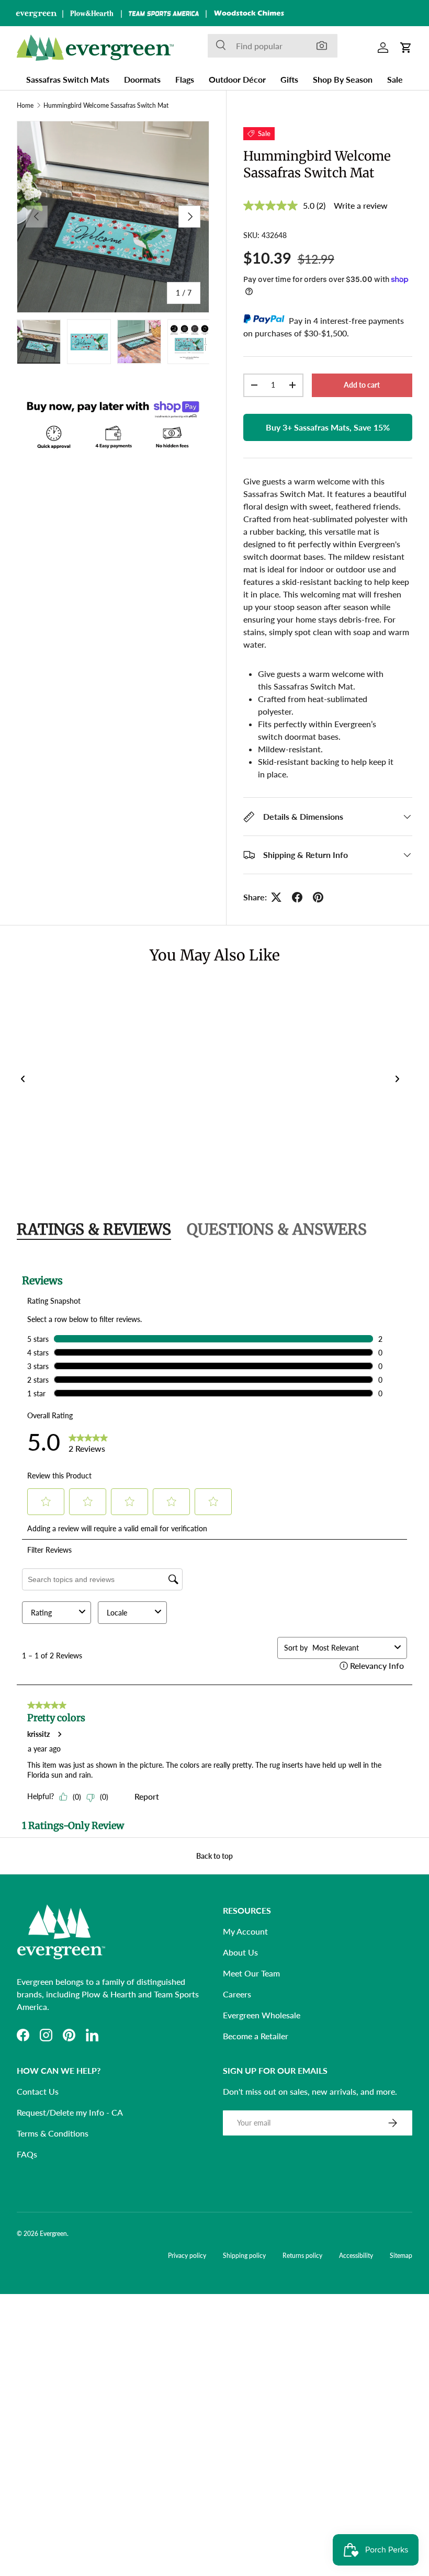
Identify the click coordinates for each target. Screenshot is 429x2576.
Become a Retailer (256, 2036)
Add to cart (362, 385)
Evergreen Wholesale (262, 2015)
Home (25, 106)
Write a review (361, 205)
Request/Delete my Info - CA (70, 2112)
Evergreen (53, 2234)
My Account (245, 1931)
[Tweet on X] (276, 897)
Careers (237, 1994)
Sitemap (401, 2256)
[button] (406, 48)
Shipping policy (244, 2256)
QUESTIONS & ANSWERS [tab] (277, 1229)
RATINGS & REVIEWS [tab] (94, 1229)
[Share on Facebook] (297, 897)
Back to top (214, 1856)
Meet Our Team (251, 1973)
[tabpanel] (214, 1546)
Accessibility (356, 2256)
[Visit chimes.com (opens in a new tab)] (249, 13)
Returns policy (302, 2256)
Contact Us (38, 2091)
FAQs (27, 2154)
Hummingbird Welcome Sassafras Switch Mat (106, 106)
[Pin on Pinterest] (318, 897)
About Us (240, 1952)
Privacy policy (187, 2256)
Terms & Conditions (53, 2133)
